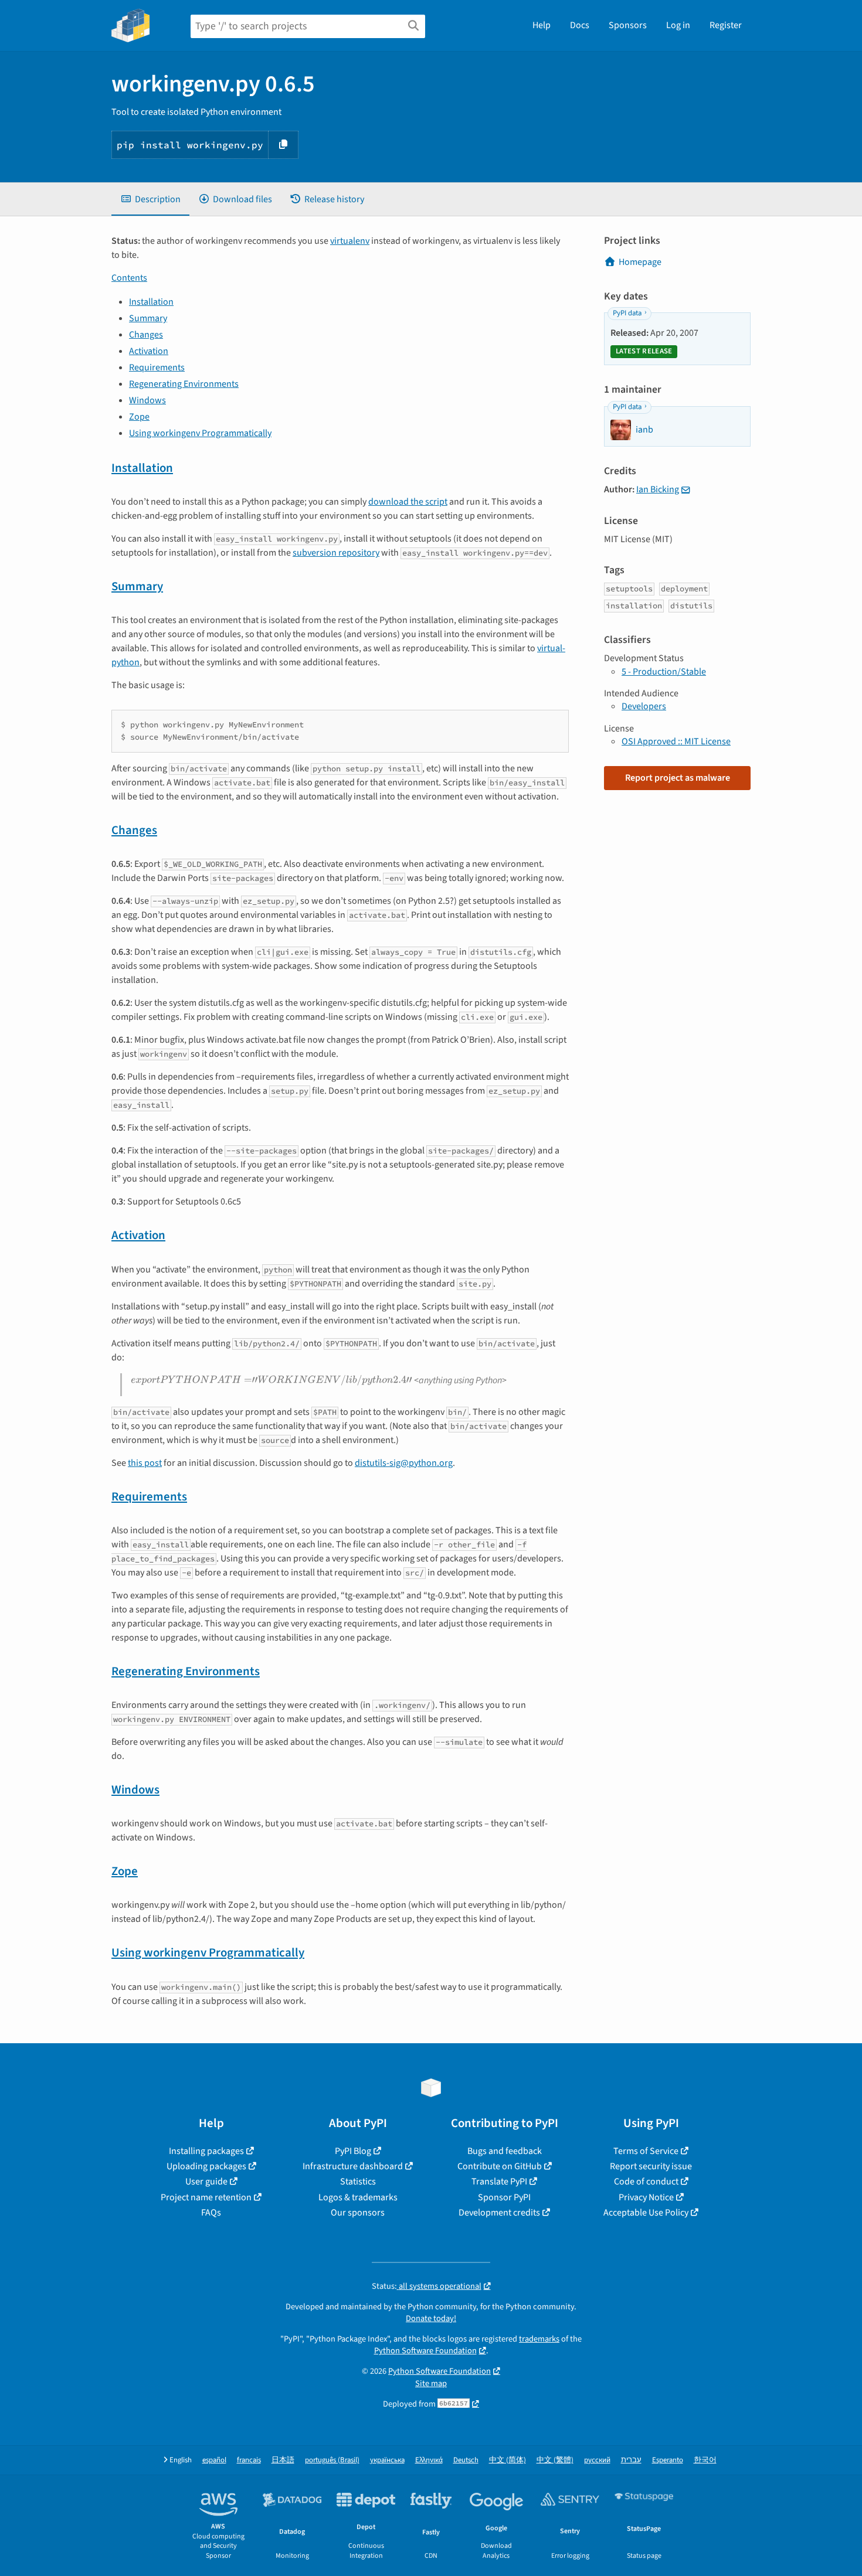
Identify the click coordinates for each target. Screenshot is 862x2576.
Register (726, 25)
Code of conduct (646, 2182)
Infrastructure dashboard (353, 2166)
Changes (146, 335)
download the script (408, 502)
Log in (678, 25)
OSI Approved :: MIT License (676, 741)
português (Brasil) (332, 2460)
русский (597, 2460)
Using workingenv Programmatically (200, 433)
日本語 (283, 2460)
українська (387, 2460)
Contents (129, 278)
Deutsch (466, 2460)
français (249, 2460)
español (214, 2460)
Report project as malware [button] (678, 778)
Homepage (640, 262)
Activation (149, 351)
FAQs (211, 2213)
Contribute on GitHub (500, 2166)
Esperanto (668, 2460)
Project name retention (206, 2197)
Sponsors (628, 25)
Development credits (499, 2213)
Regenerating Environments (184, 384)
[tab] (150, 199)
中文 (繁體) (555, 2460)
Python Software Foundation (425, 2351)
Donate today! (431, 2318)
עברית (631, 2460)
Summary (148, 318)
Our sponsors (358, 2213)
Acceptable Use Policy (646, 2213)
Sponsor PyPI (504, 2197)
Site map (431, 2383)
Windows (147, 400)
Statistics (358, 2182)
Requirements (157, 367)
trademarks (539, 2339)
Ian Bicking (658, 489)
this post (145, 1463)
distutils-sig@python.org (404, 1463)
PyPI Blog (353, 2151)
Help (542, 25)
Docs (580, 25)
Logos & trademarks (358, 2197)
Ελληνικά (429, 2460)
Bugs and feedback (505, 2151)
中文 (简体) (508, 2460)
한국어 (705, 2460)
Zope (139, 417)
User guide (206, 2182)
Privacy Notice (646, 2197)
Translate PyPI (499, 2182)
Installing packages (206, 2151)
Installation (151, 302)
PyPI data (627, 313)
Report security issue (651, 2166)
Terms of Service (646, 2151)
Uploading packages (206, 2166)
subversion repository (336, 553)
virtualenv (350, 241)
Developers (644, 706)
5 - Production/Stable (664, 672)
